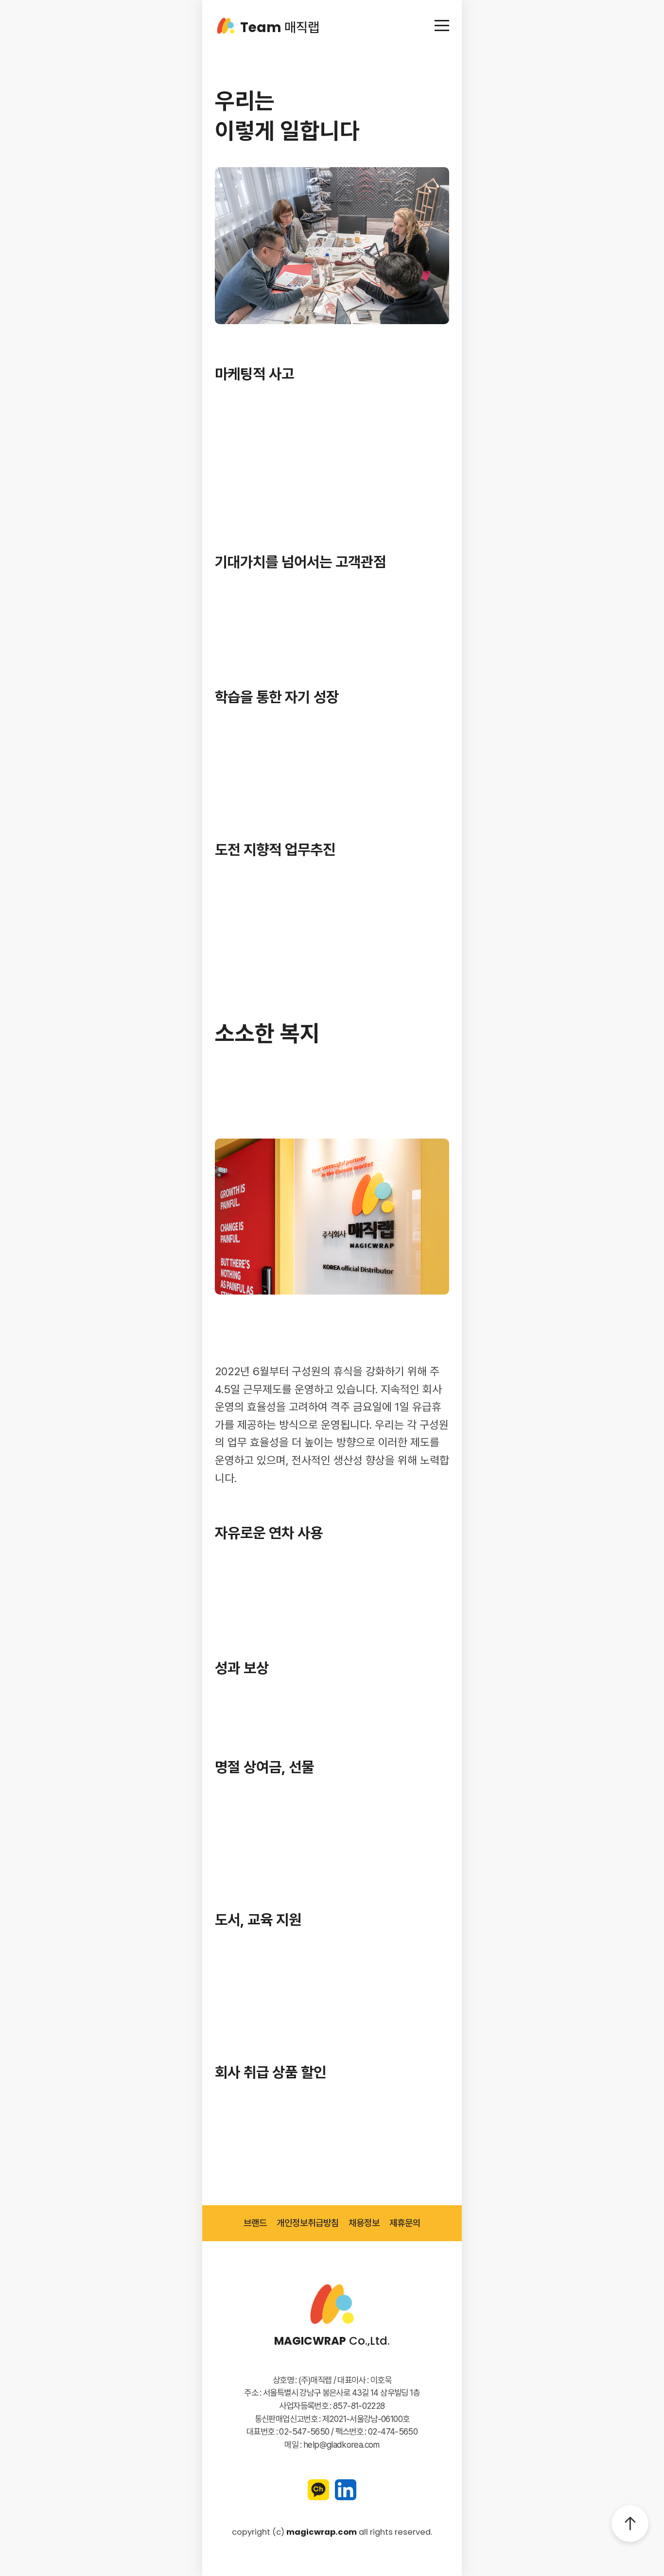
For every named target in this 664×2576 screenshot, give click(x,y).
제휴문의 (405, 2223)
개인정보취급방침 (308, 2223)
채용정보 (364, 2223)
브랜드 (255, 2223)
